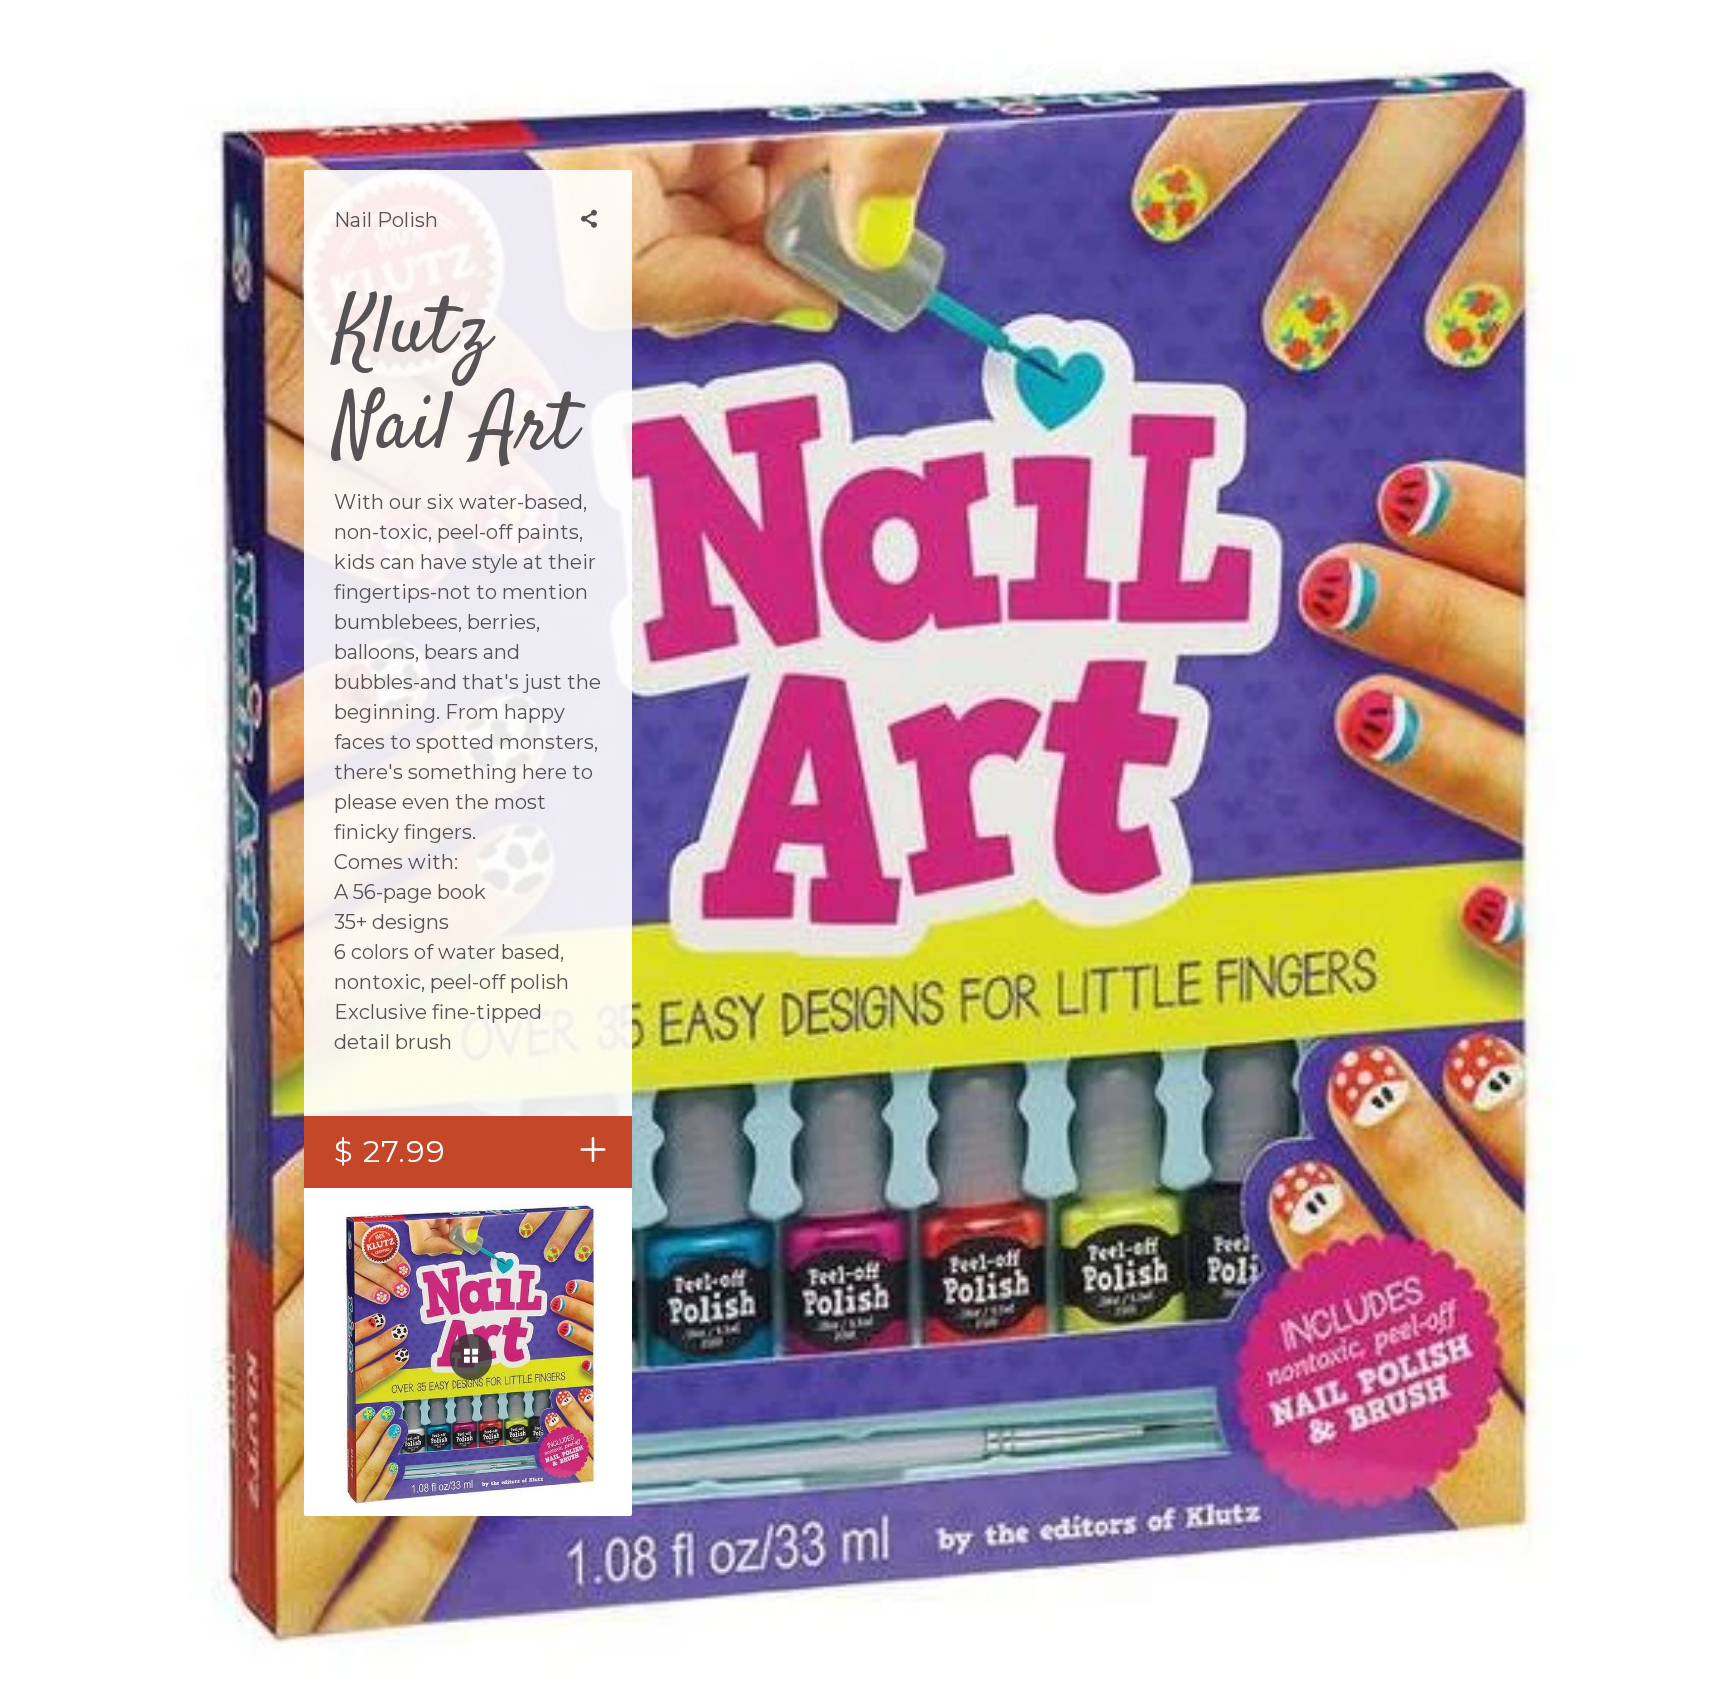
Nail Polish (386, 220)
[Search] (1184, 60)
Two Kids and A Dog (864, 60)
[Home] (544, 60)
